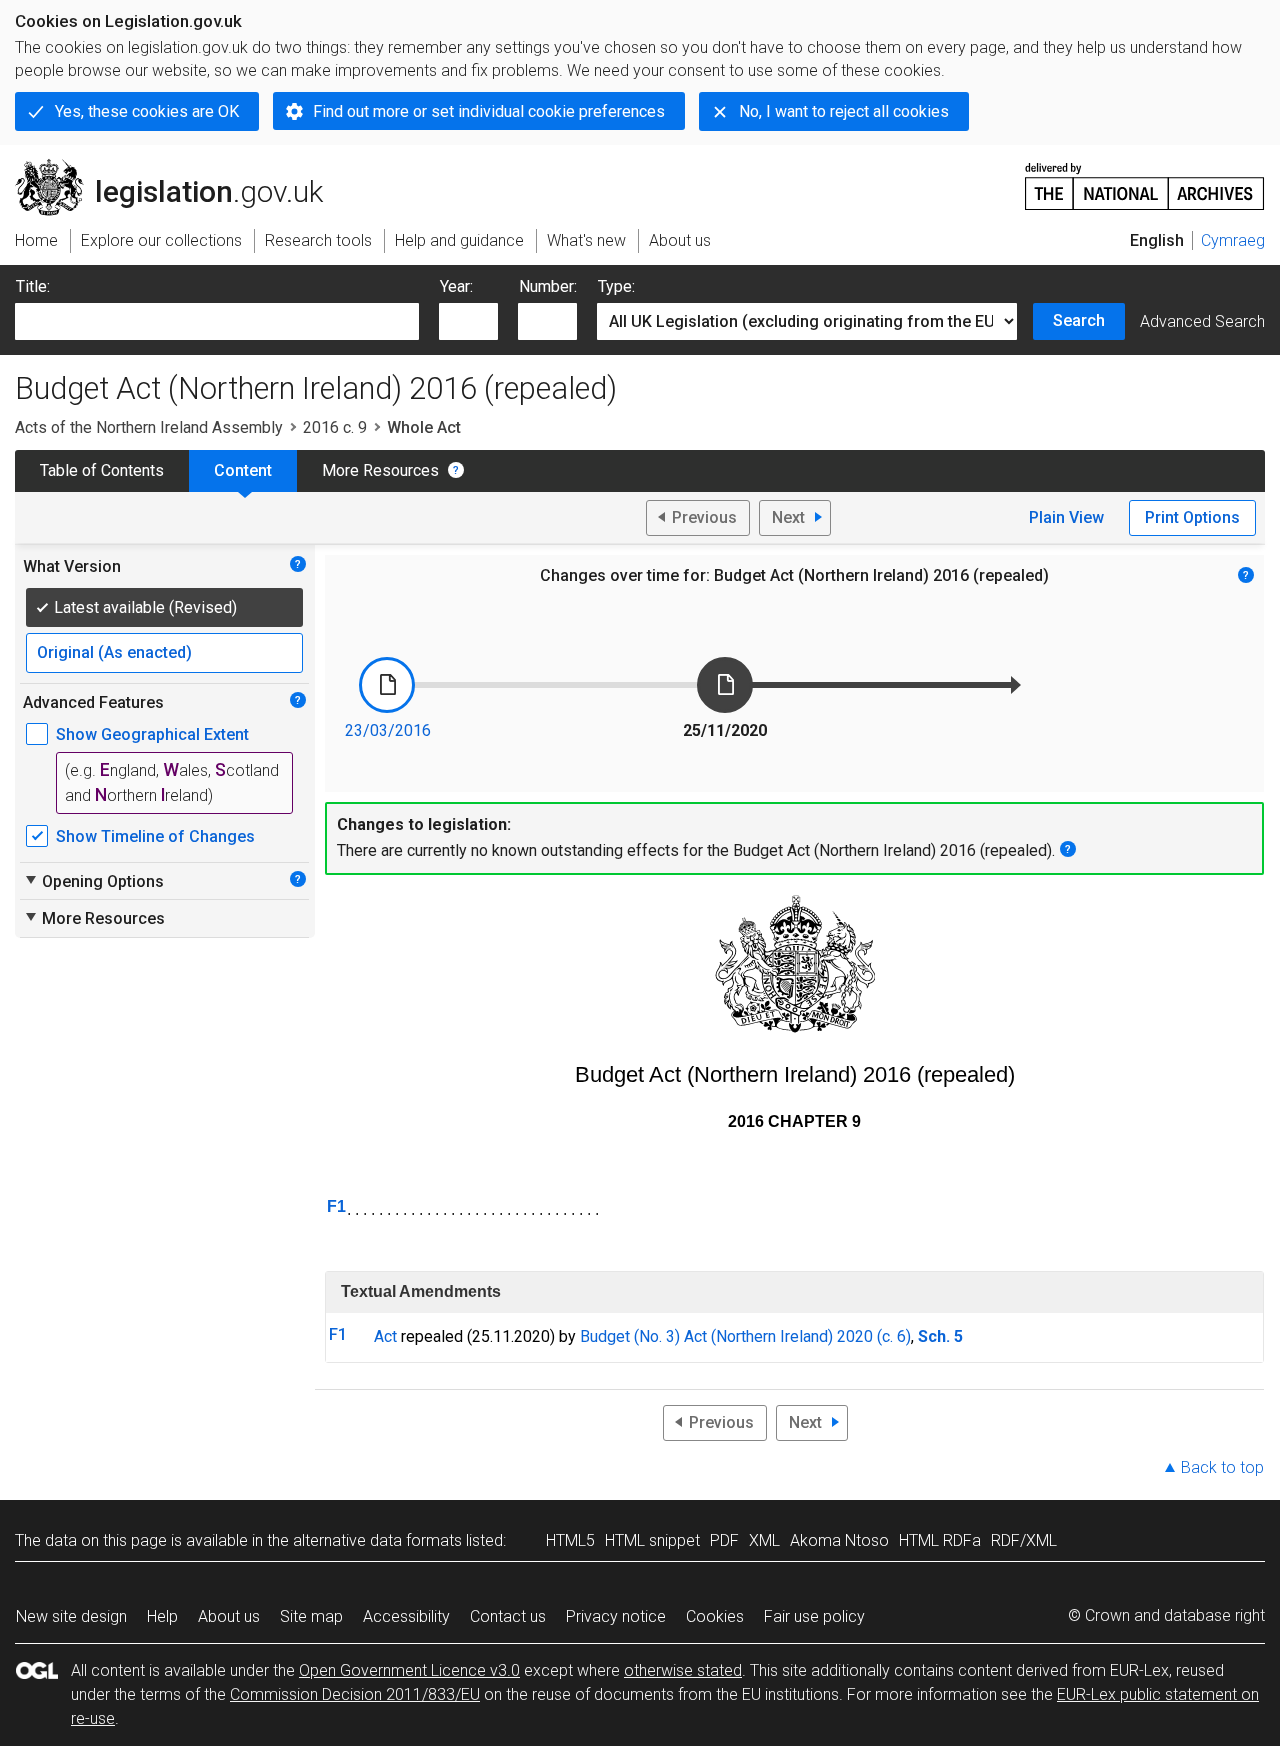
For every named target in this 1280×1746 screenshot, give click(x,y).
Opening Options (93, 881)
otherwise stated (683, 1670)
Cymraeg (1233, 240)
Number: (548, 286)
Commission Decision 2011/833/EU (355, 1694)
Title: (33, 286)
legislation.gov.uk (180, 167)
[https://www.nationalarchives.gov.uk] (1145, 178)
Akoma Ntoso (839, 1540)
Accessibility (406, 1616)
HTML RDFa (940, 1540)
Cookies (715, 1616)
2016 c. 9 (335, 427)
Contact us (508, 1616)
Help (162, 1616)
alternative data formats (377, 1540)
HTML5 (570, 1540)
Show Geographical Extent (152, 734)
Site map (311, 1616)
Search (1079, 320)
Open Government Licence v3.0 (409, 1670)
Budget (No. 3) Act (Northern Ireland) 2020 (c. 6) (745, 1336)
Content (243, 470)
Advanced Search (1202, 321)
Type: (616, 286)
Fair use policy (814, 1616)
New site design (71, 1616)
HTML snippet (652, 1540)
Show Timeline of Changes (155, 836)
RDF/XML (1024, 1540)
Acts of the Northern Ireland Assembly (149, 427)
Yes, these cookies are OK (147, 111)
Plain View (1066, 517)
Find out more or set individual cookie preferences (489, 111)
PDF (724, 1540)
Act (385, 1336)
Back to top (1222, 1467)
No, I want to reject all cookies (844, 111)
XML (764, 1540)
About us (229, 1616)
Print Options (1192, 517)
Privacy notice (616, 1616)
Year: (456, 286)
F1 (336, 1206)
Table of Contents (102, 470)
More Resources (380, 470)
